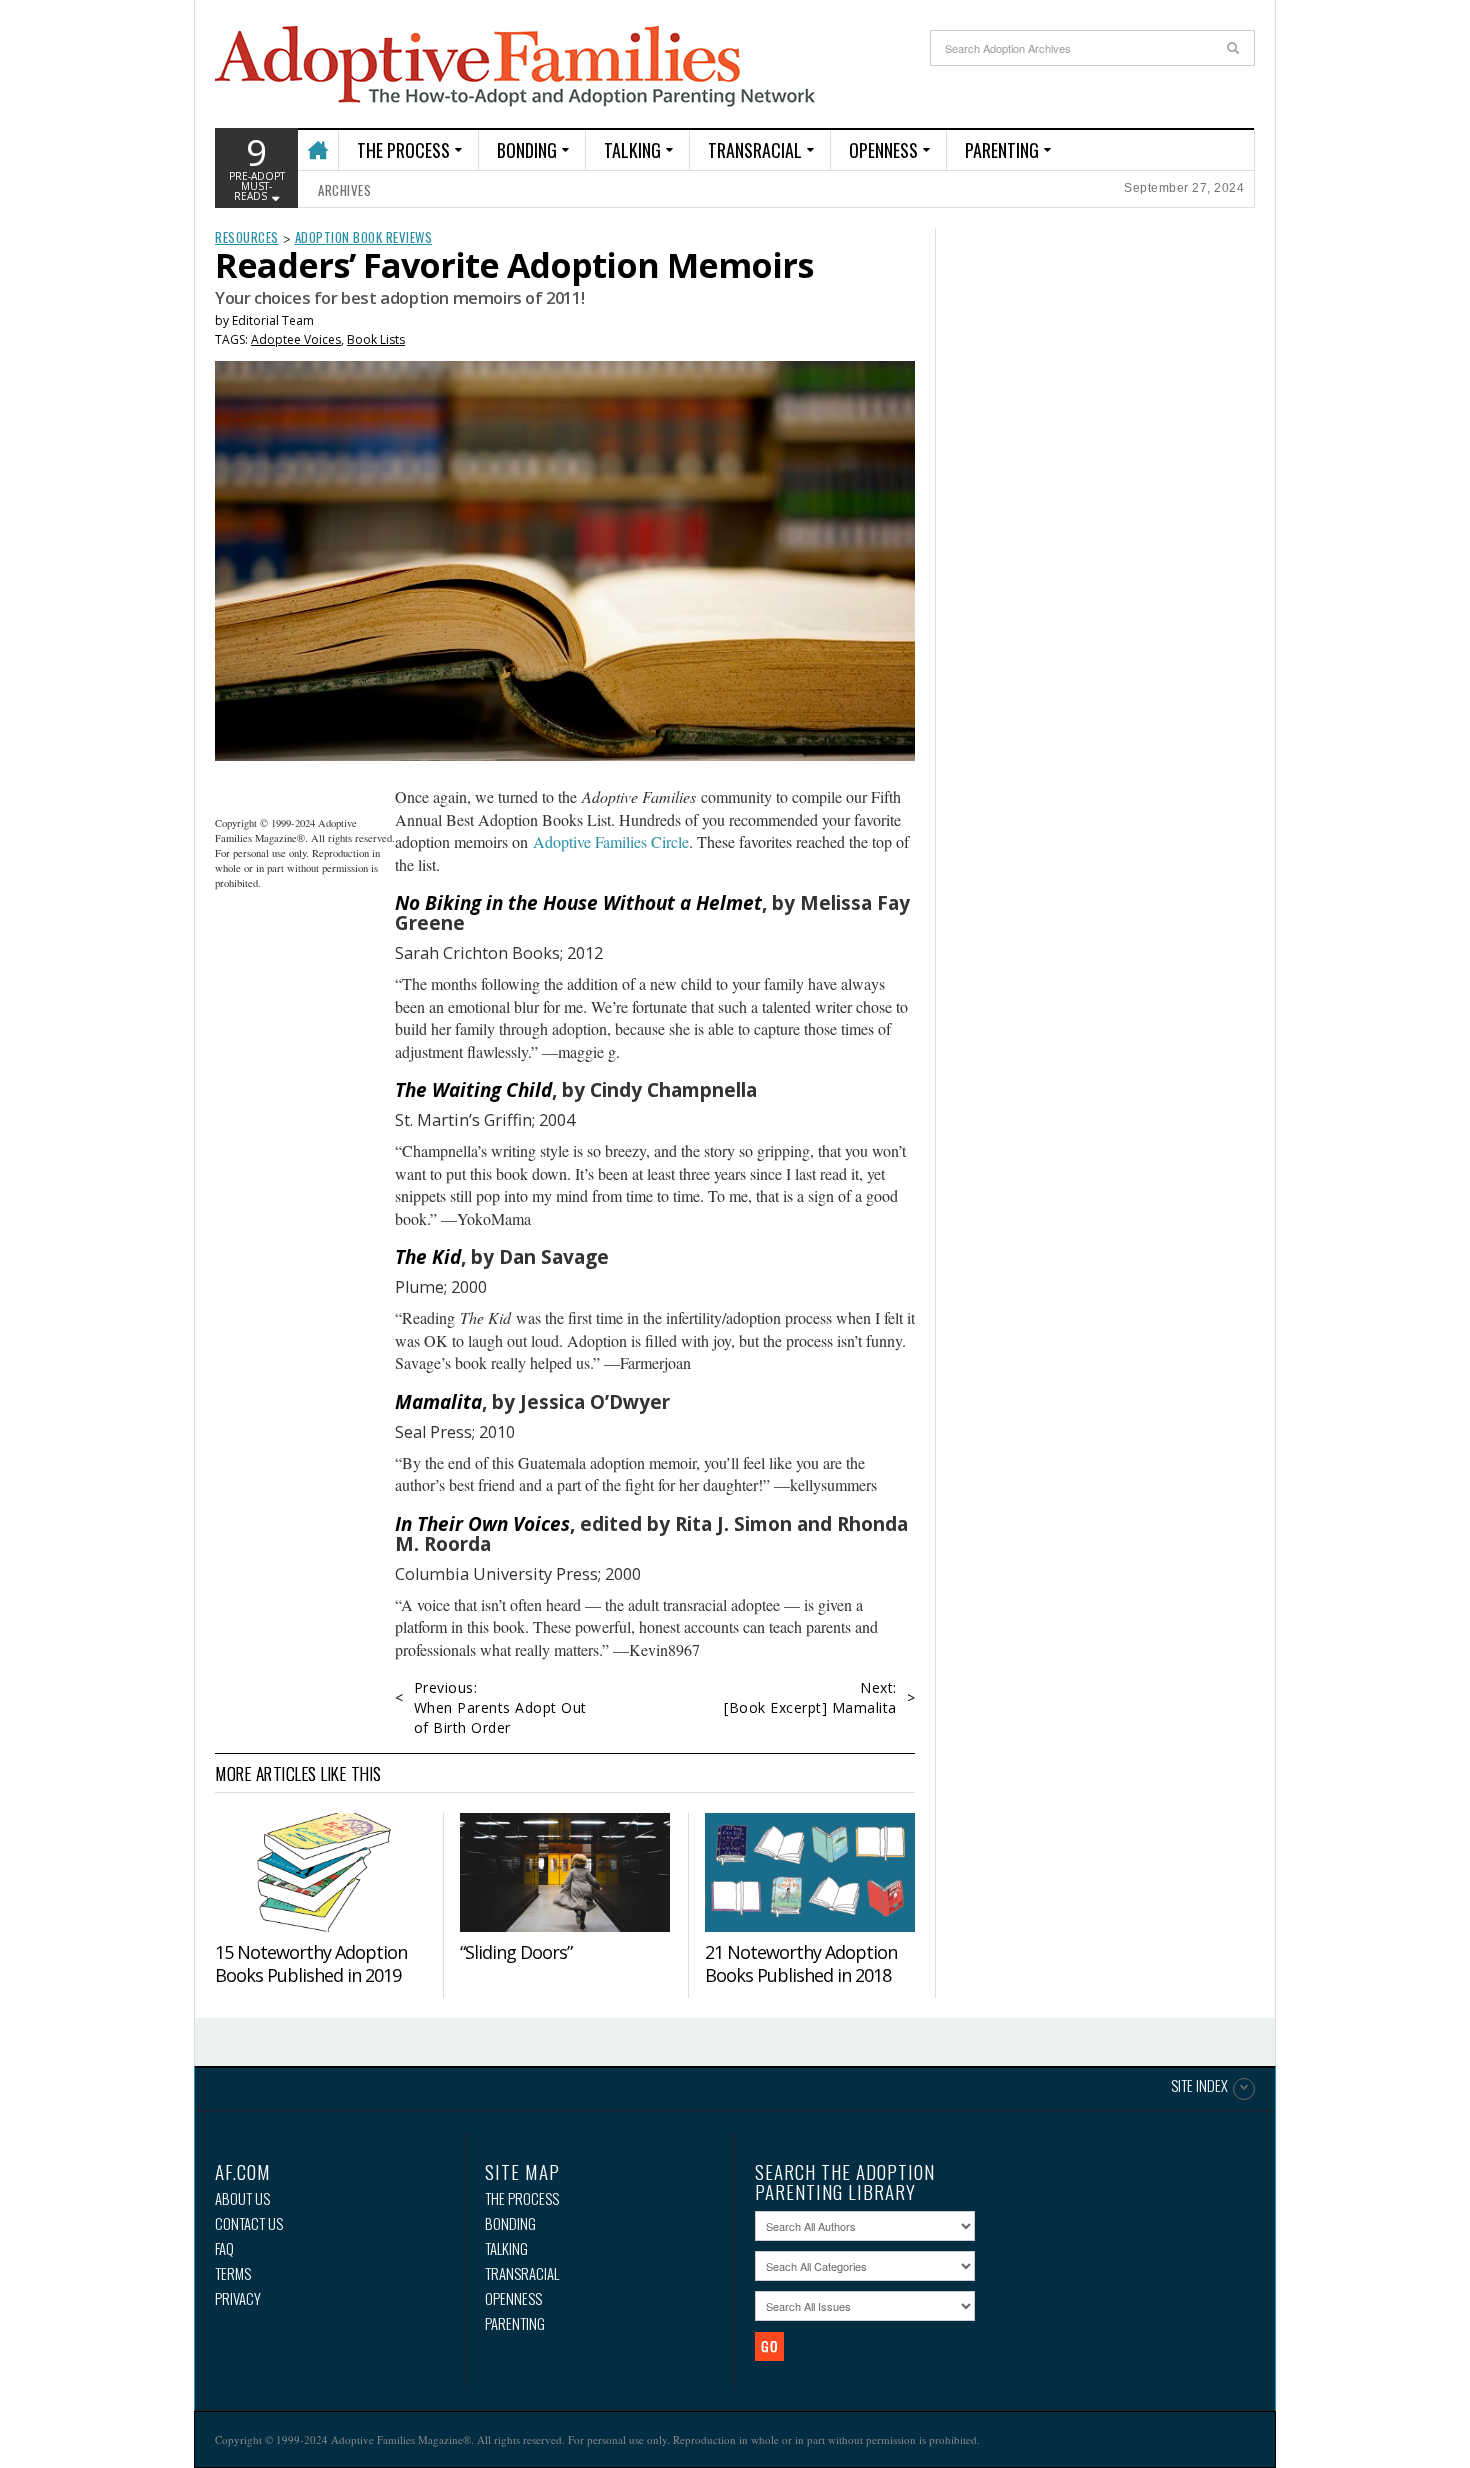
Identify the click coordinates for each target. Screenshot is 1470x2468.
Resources (247, 237)
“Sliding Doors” (516, 1952)
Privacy (238, 2298)
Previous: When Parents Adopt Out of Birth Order (500, 1707)
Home (317, 141)
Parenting (1002, 150)
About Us (242, 2198)
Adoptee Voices (296, 339)
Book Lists (376, 339)
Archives (344, 190)
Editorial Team (273, 320)
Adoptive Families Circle (611, 841)
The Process (403, 150)
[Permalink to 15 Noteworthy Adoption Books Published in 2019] (320, 1872)
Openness (883, 150)
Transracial (755, 150)
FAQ (224, 2248)
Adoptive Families (515, 67)
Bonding (527, 150)
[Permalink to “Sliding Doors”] (565, 1872)
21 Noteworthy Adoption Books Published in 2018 (801, 1963)
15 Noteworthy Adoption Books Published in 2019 (311, 1963)
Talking (632, 150)
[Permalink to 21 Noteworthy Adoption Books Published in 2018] (810, 1872)
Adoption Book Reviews (364, 237)
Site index (1199, 2087)
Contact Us (249, 2223)
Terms (233, 2273)
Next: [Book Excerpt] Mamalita (810, 1697)
